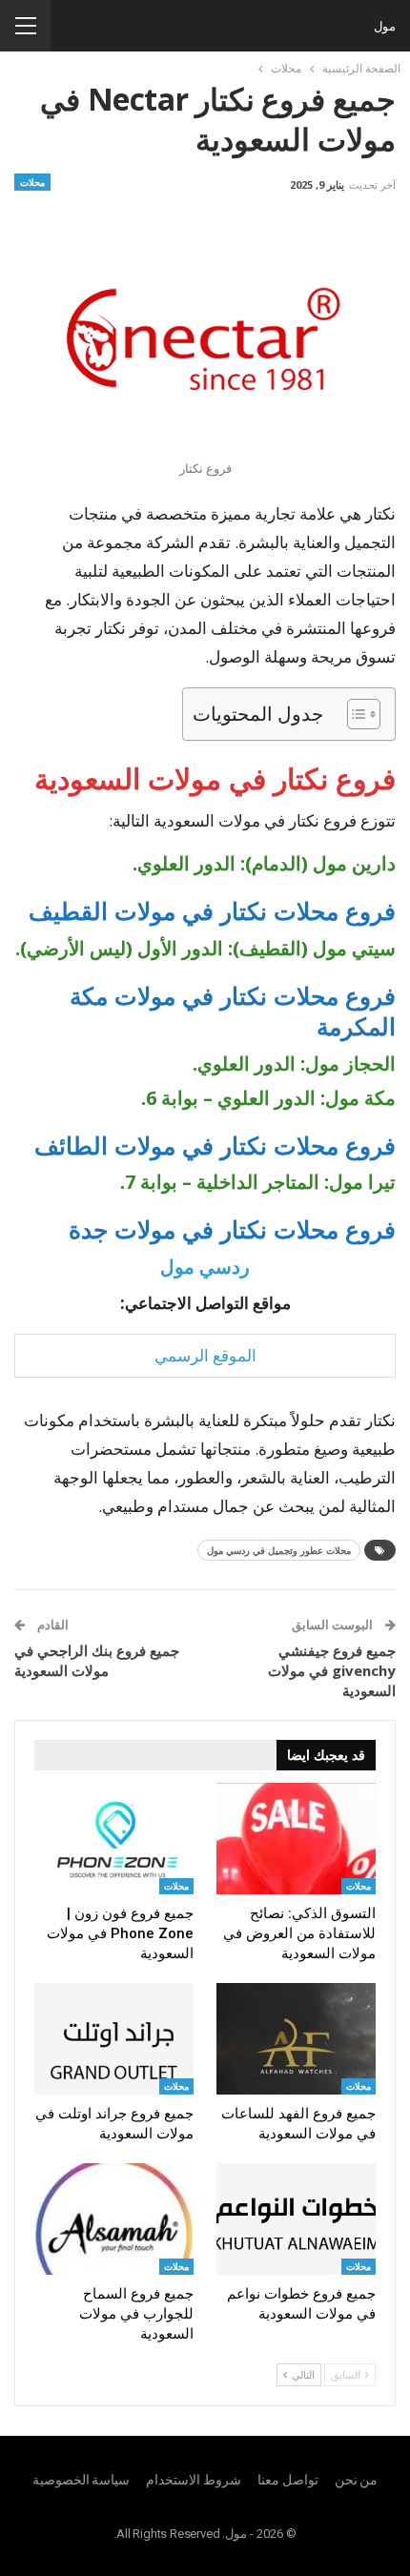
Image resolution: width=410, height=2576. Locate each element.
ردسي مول (205, 1267)
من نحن (357, 2480)
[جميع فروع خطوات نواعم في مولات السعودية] (296, 2219)
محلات (32, 182)
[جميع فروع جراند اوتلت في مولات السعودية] (114, 2039)
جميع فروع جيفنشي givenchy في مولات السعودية (332, 1670)
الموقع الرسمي (205, 1355)
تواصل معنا (288, 2480)
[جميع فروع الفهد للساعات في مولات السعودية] (296, 2039)
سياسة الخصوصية (82, 2480)
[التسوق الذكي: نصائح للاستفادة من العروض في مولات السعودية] (296, 1839)
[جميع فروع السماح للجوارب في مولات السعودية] (114, 2219)
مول (385, 26)
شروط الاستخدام (194, 2480)
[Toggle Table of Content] (354, 714)
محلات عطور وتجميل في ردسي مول (279, 1550)
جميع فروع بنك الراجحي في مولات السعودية (97, 1660)
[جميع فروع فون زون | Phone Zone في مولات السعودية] (114, 1839)
